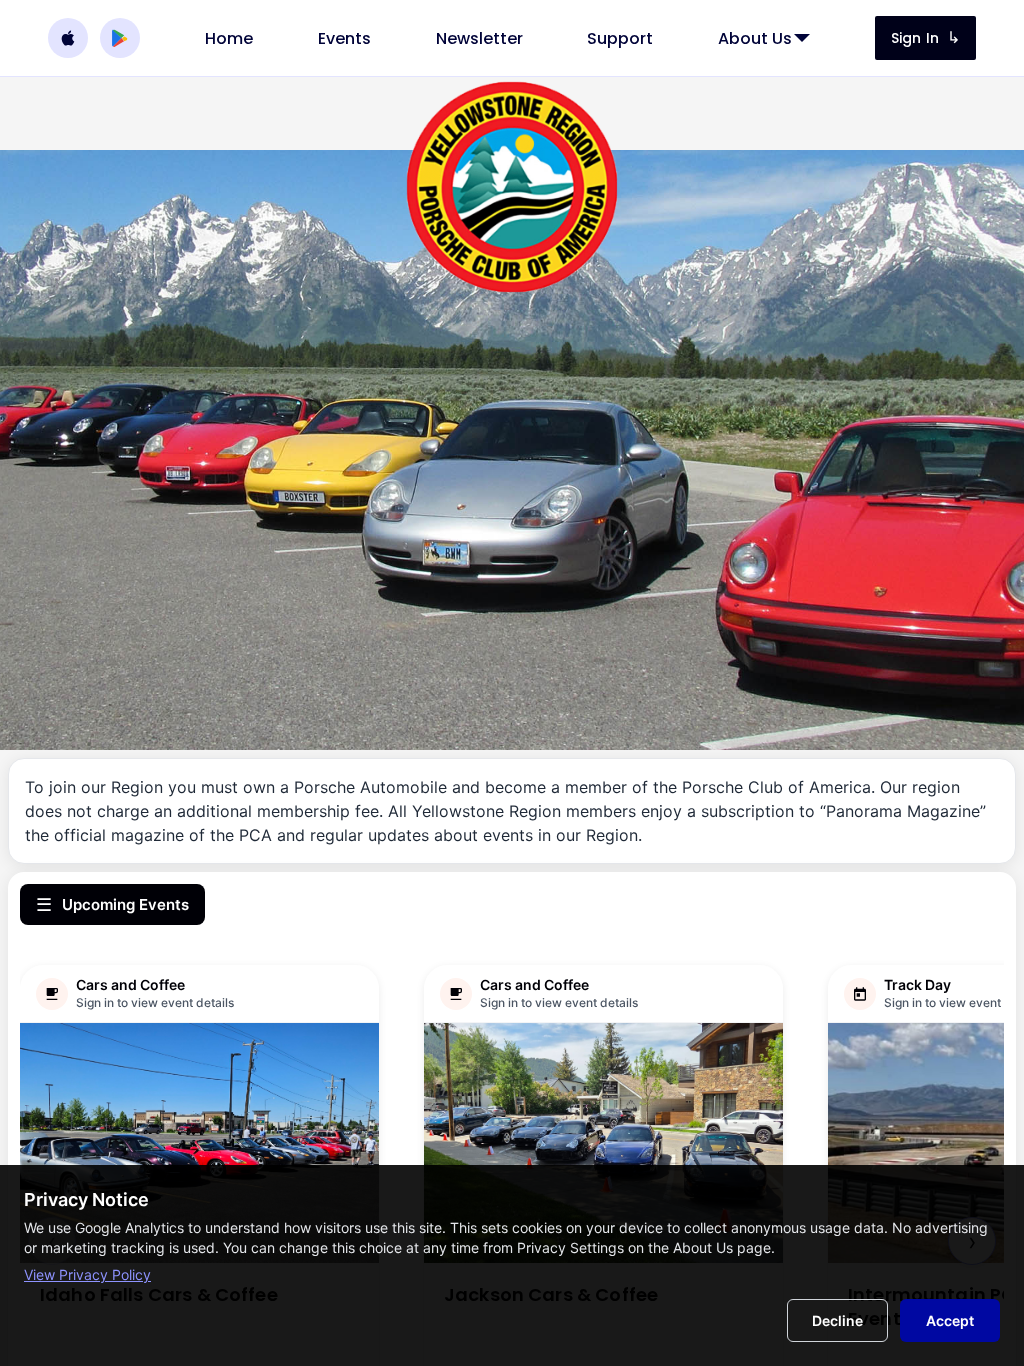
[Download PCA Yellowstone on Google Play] (120, 38)
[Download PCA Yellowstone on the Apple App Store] (68, 38)
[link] (229, 38)
